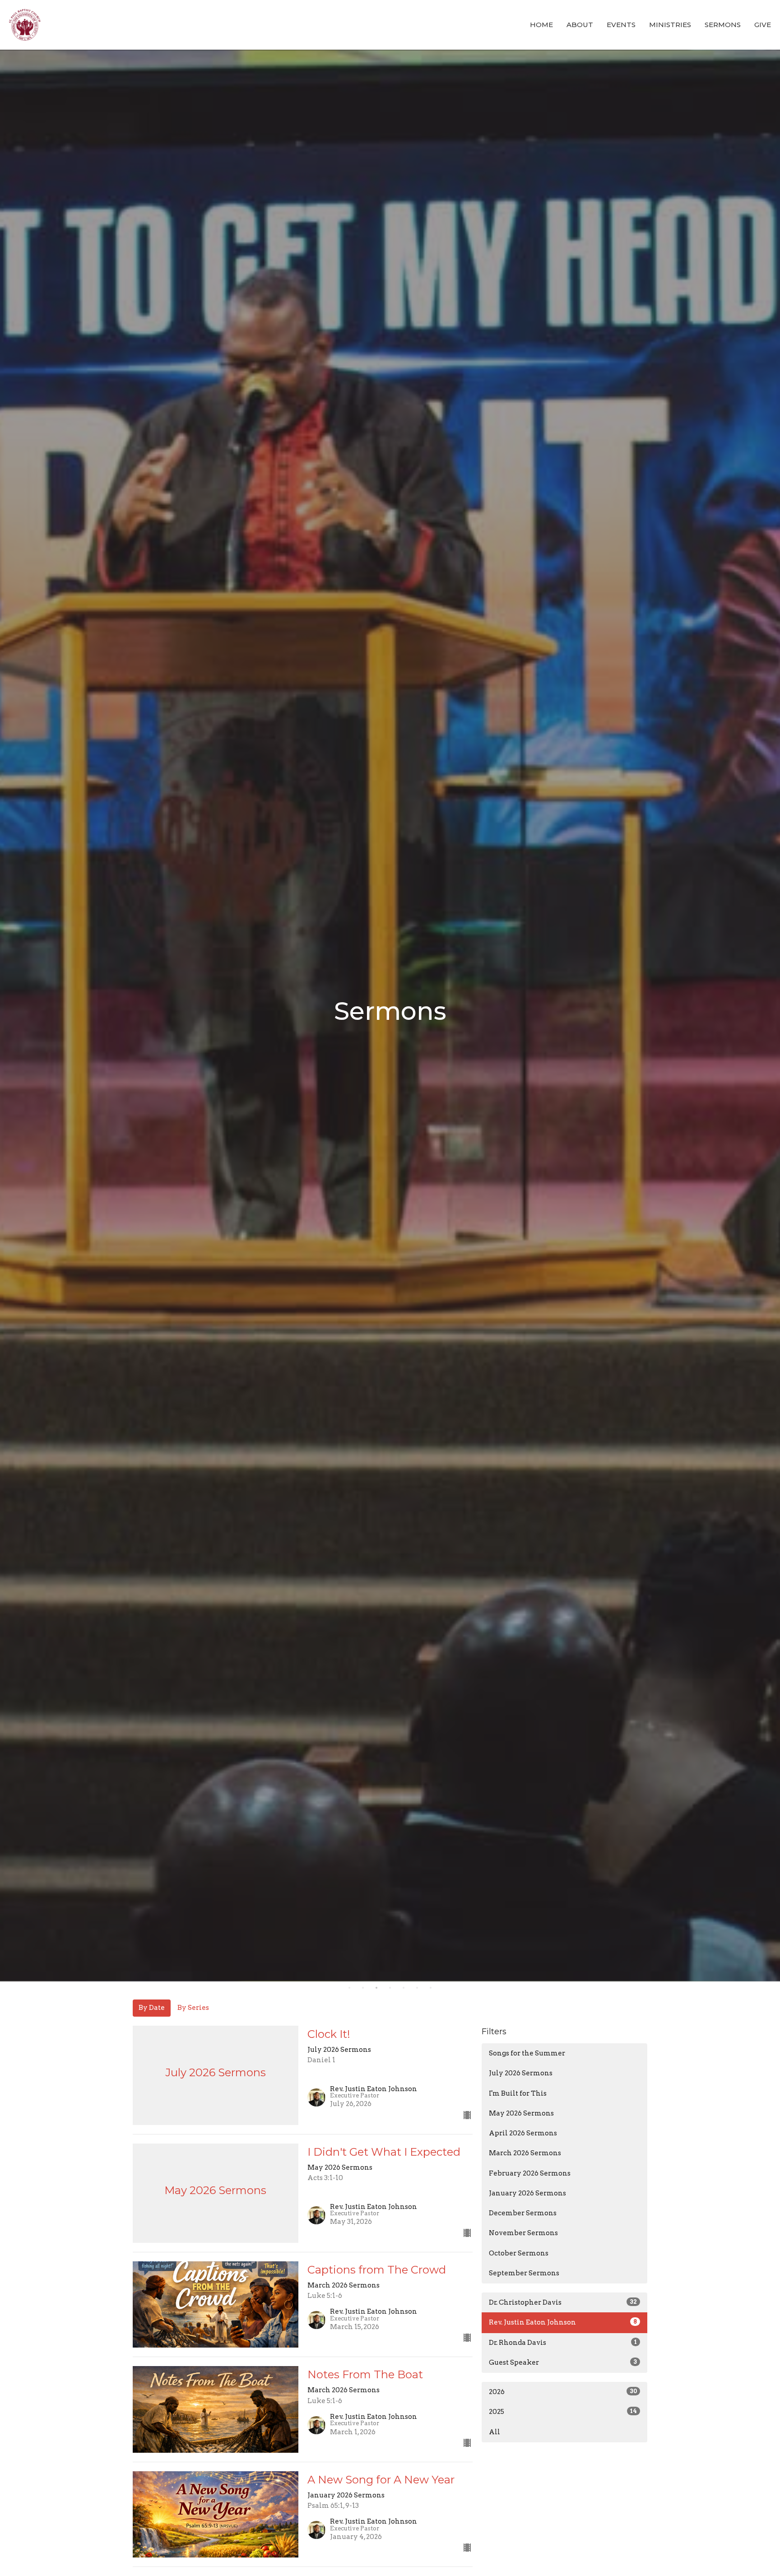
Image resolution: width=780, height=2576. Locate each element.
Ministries (670, 25)
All (494, 2432)
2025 (563, 2412)
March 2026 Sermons (525, 2153)
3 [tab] (376, 1988)
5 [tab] (404, 1988)
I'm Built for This (518, 2093)
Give (763, 25)
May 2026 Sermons (521, 2113)
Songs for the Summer (527, 2053)
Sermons (723, 25)
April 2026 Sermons (523, 2133)
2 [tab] (363, 1988)
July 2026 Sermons (521, 2073)
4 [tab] (390, 1988)
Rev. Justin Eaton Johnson (563, 2322)
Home (541, 25)
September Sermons (524, 2273)
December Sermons (523, 2213)
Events (621, 25)
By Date (152, 2008)
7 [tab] (431, 1988)
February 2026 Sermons (530, 2173)
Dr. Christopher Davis (563, 2302)
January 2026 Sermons (527, 2193)
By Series (193, 2008)
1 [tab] (349, 1988)
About (580, 25)
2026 (563, 2392)
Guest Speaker (563, 2362)
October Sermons (519, 2253)
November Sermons (523, 2233)
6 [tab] (417, 1988)
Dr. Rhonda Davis (563, 2343)
